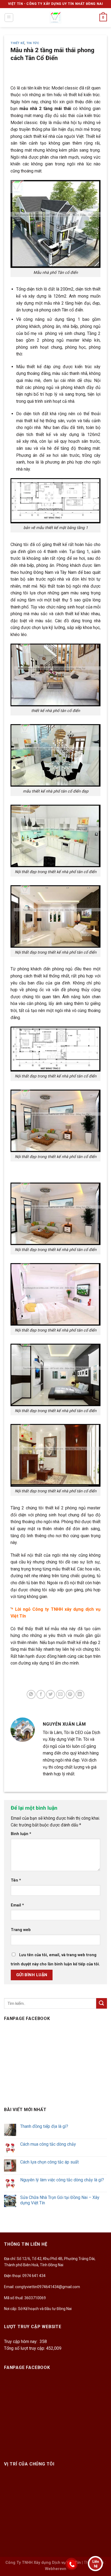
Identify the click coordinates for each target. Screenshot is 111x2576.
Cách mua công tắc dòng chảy (48, 2144)
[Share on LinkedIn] (80, 1694)
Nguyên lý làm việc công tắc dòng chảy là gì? (62, 2180)
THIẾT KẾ (17, 43)
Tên (16, 1880)
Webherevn (56, 2569)
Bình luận (21, 1834)
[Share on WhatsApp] (31, 1694)
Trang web (21, 1930)
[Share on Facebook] (41, 1694)
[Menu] (9, 18)
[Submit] (102, 2003)
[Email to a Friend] (60, 1694)
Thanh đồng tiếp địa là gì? (44, 2126)
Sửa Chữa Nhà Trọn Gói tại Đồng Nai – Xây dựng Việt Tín (60, 2200)
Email (17, 1905)
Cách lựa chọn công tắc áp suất (49, 2162)
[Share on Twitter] (51, 1694)
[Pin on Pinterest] (70, 1694)
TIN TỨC (33, 43)
